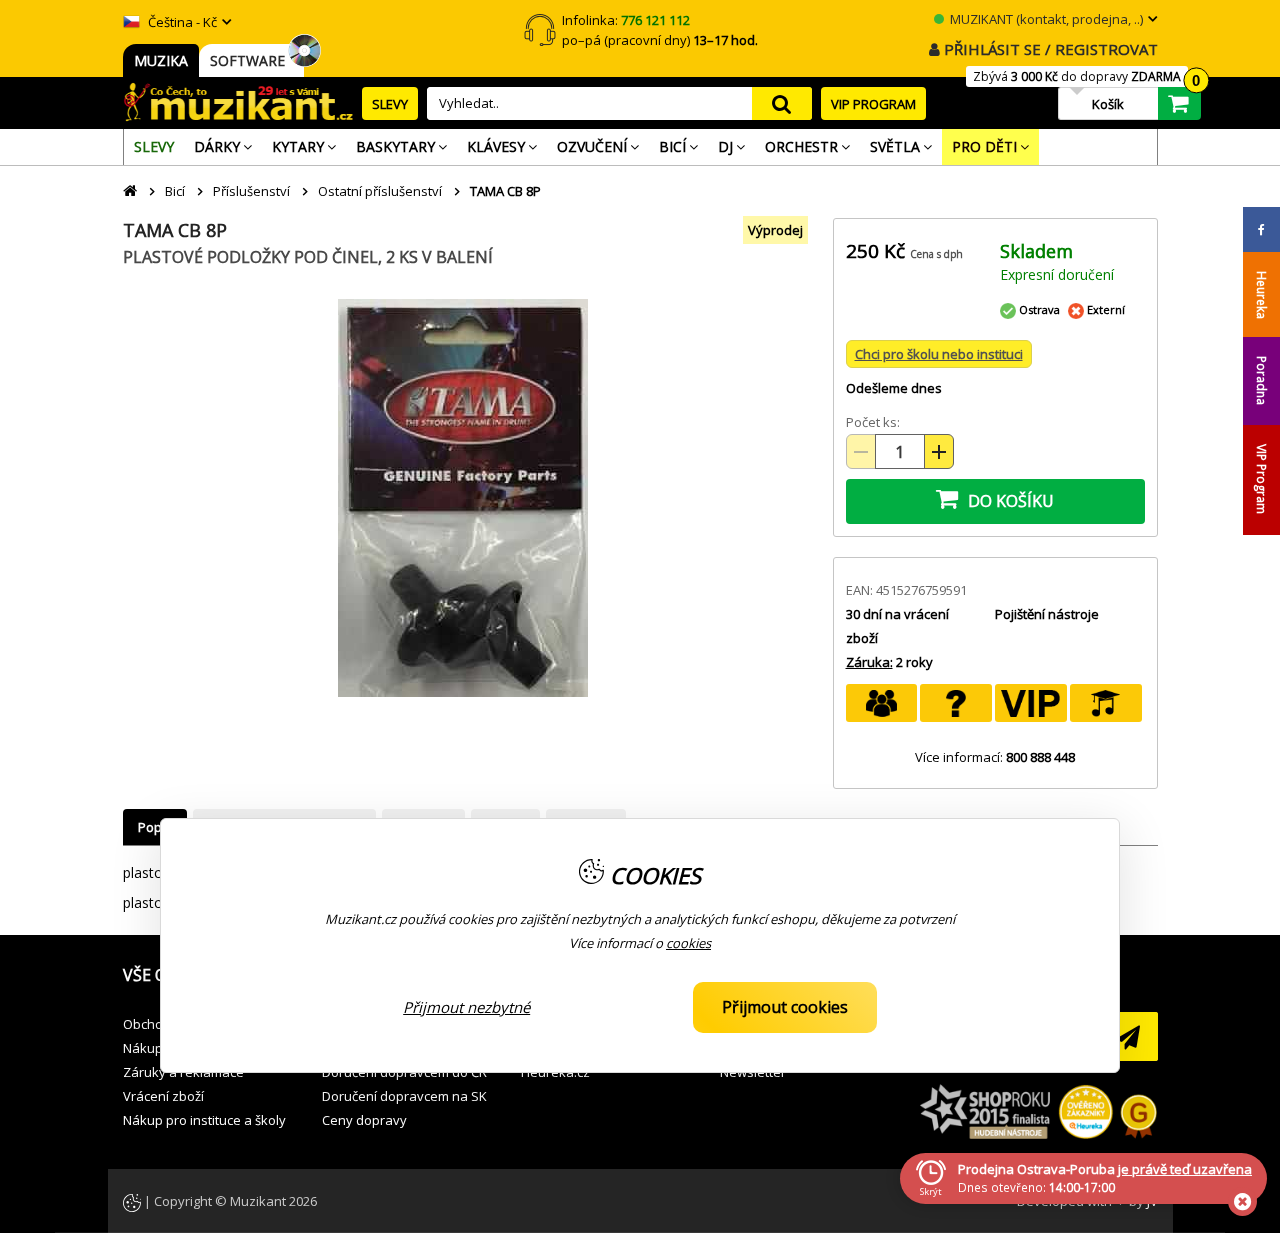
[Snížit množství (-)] (861, 451)
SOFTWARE (251, 60)
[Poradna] (956, 703)
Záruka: (869, 662)
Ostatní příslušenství (380, 191)
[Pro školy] (1106, 703)
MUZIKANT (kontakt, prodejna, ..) (1045, 19)
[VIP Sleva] (1031, 703)
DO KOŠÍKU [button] (1009, 501)
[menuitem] (154, 147)
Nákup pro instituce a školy (204, 1120)
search (782, 103)
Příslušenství (251, 191)
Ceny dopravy (364, 1120)
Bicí (175, 191)
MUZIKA (161, 60)
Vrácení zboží (163, 1096)
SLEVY (390, 104)
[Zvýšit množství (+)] (939, 451)
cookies (688, 942)
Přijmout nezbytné (466, 1007)
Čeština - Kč (181, 22)
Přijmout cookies (785, 1007)
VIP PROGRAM (873, 104)
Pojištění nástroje (1047, 614)
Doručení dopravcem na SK (404, 1096)
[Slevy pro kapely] (882, 703)
